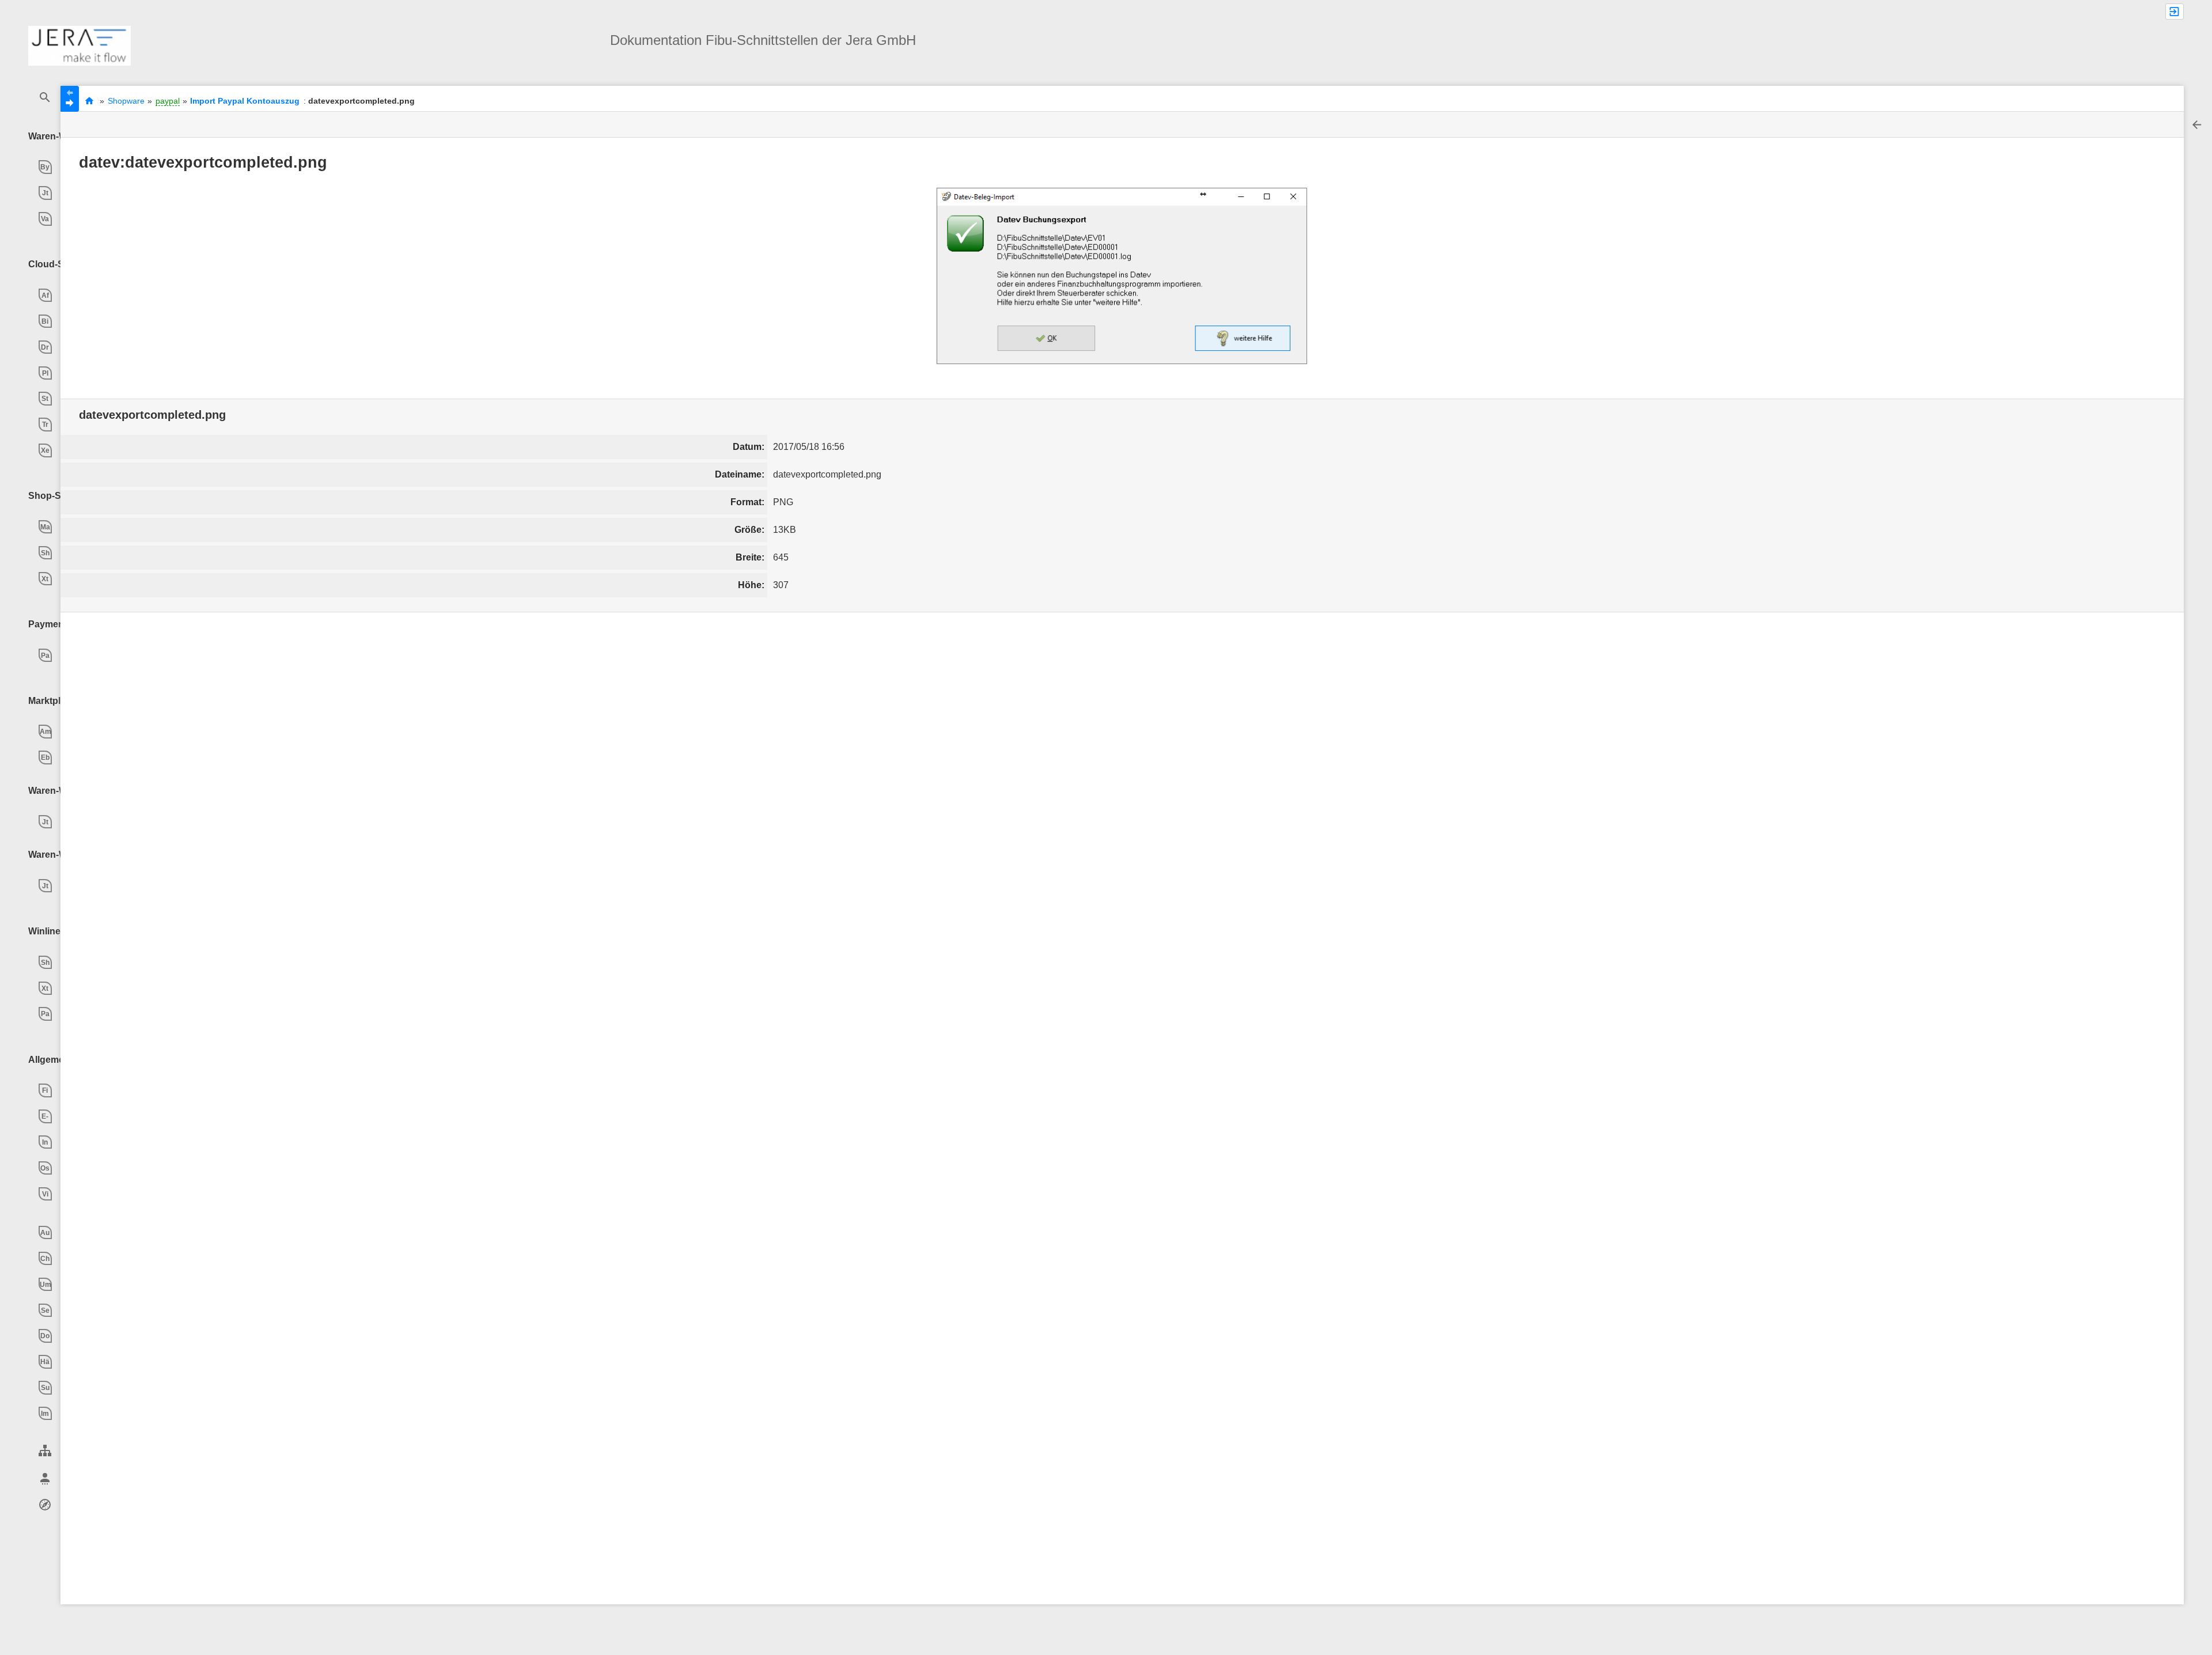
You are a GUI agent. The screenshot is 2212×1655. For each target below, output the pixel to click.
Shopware (126, 101)
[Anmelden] (2175, 12)
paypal (168, 101)
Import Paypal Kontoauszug (245, 101)
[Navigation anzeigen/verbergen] (70, 99)
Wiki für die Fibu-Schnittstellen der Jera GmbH (89, 101)
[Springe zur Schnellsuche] (45, 98)
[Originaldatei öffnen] (1122, 276)
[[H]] (79, 45)
